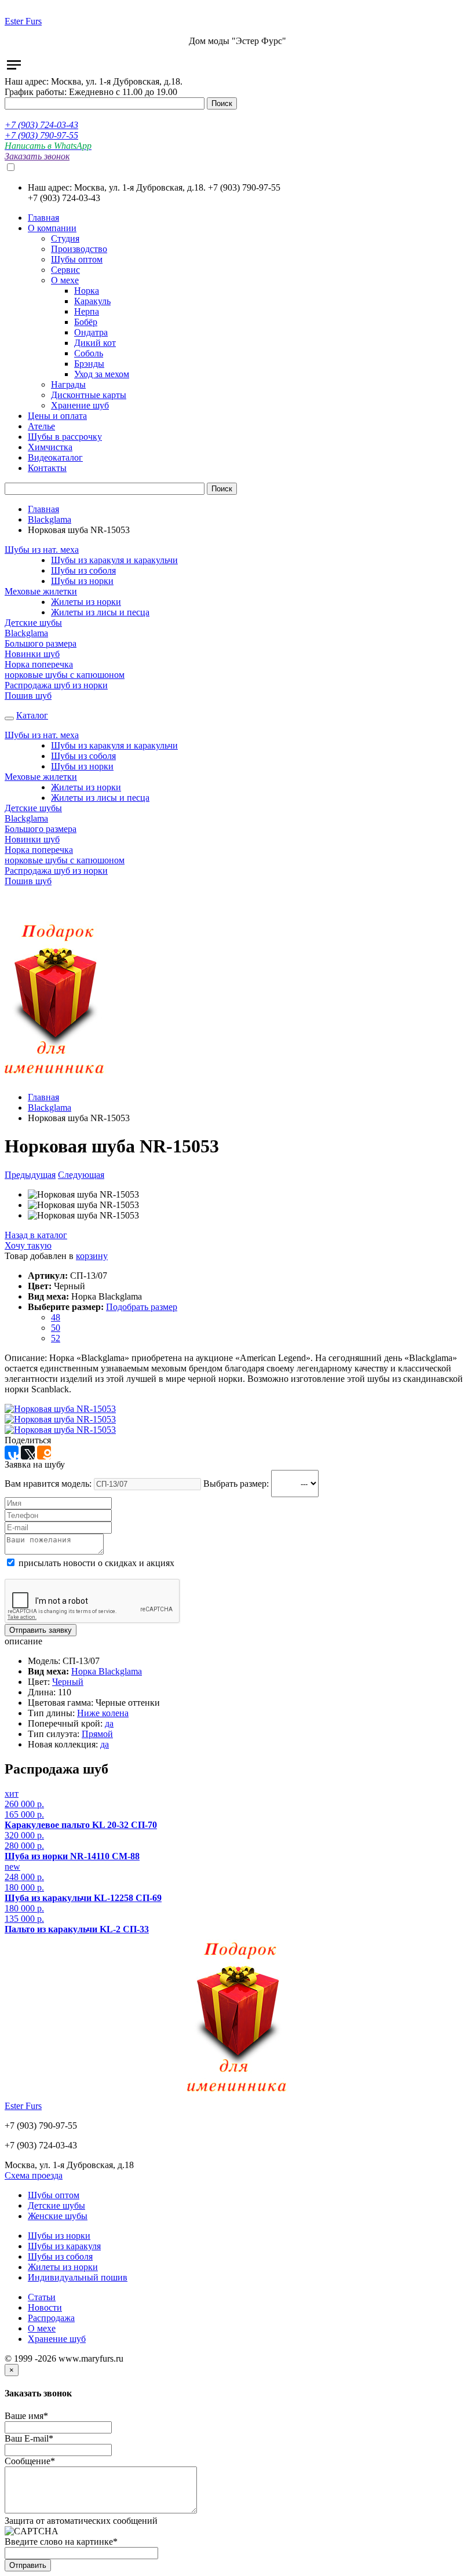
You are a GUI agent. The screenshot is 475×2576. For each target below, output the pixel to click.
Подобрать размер (142, 1307)
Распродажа (51, 2318)
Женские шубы (58, 2216)
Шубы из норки (82, 581)
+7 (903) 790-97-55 (41, 135)
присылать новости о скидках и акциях (95, 1563)
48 (56, 1317)
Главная (43, 509)
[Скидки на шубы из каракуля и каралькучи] (55, 1077)
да (109, 1723)
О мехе (42, 2328)
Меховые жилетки (41, 591)
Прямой (97, 1734)
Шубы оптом (54, 2195)
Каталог (32, 715)
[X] (28, 1453)
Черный (68, 1682)
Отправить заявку (41, 1630)
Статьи (42, 2297)
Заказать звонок (37, 156)
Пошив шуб (28, 696)
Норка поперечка (39, 664)
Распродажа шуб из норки (56, 685)
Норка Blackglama (107, 1671)
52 (56, 1338)
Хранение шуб (57, 2339)
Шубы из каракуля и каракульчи (114, 560)
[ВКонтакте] (12, 1453)
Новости (45, 2307)
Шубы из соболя (83, 570)
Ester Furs (23, 21)
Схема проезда (34, 2175)
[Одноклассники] (44, 1453)
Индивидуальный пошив (78, 2277)
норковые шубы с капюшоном (65, 675)
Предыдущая (30, 1175)
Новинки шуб (32, 654)
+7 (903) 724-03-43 (41, 125)
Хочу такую (28, 1245)
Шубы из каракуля (64, 2246)
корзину (92, 1256)
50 (56, 1328)
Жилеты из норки (86, 602)
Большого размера (41, 643)
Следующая (81, 1175)
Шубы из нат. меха (42, 550)
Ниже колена (103, 1713)
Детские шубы (33, 623)
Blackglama (50, 519)
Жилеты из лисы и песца (100, 612)
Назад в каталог (36, 1235)
